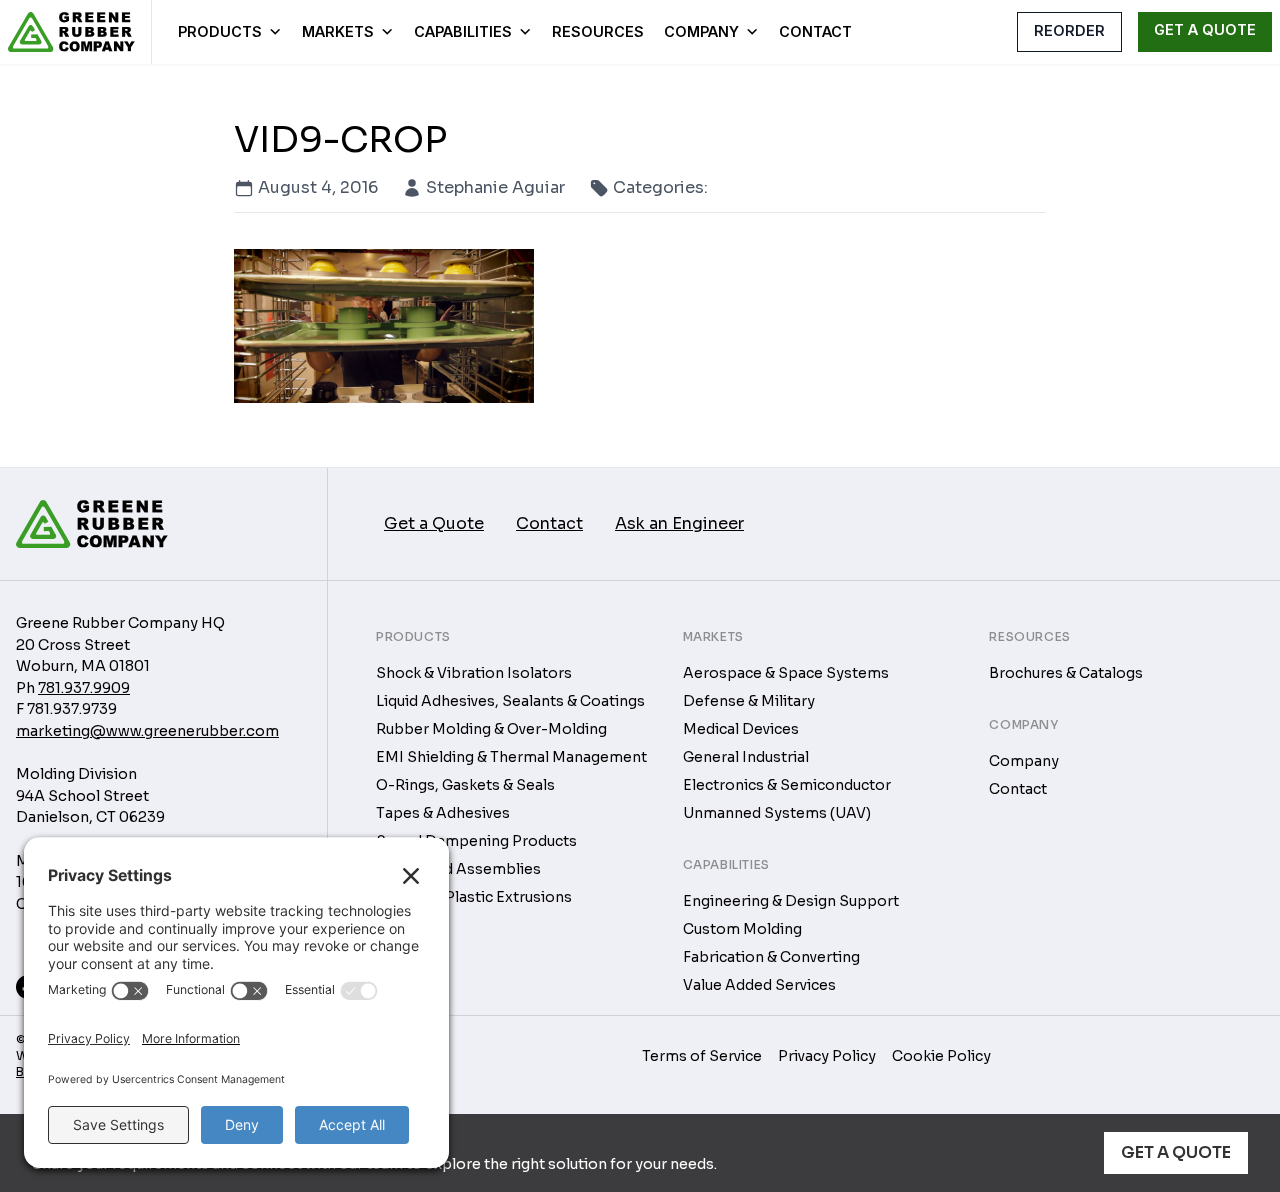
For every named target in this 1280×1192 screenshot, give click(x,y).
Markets (338, 31)
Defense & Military (749, 701)
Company (701, 31)
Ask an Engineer (679, 523)
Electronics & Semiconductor (787, 785)
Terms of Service (702, 1056)
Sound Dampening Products (476, 841)
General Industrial (746, 757)
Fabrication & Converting (771, 957)
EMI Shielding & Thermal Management (511, 757)
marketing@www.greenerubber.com (147, 731)
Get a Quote (1176, 1152)
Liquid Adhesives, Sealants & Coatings (510, 701)
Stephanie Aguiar (495, 187)
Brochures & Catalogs (1066, 673)
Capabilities (463, 31)
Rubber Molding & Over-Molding (491, 729)
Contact (815, 31)
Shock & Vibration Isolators (474, 673)
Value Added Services (759, 985)
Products (220, 31)
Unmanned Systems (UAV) (777, 813)
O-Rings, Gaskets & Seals (465, 785)
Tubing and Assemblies (458, 869)
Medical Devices (741, 729)
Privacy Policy (827, 1056)
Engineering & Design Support (791, 901)
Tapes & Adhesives (443, 813)
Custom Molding (742, 929)
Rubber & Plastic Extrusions (474, 897)
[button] (983, 31)
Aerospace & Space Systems (786, 673)
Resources (598, 31)
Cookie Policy (941, 1056)
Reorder (1069, 30)
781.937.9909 (84, 688)
